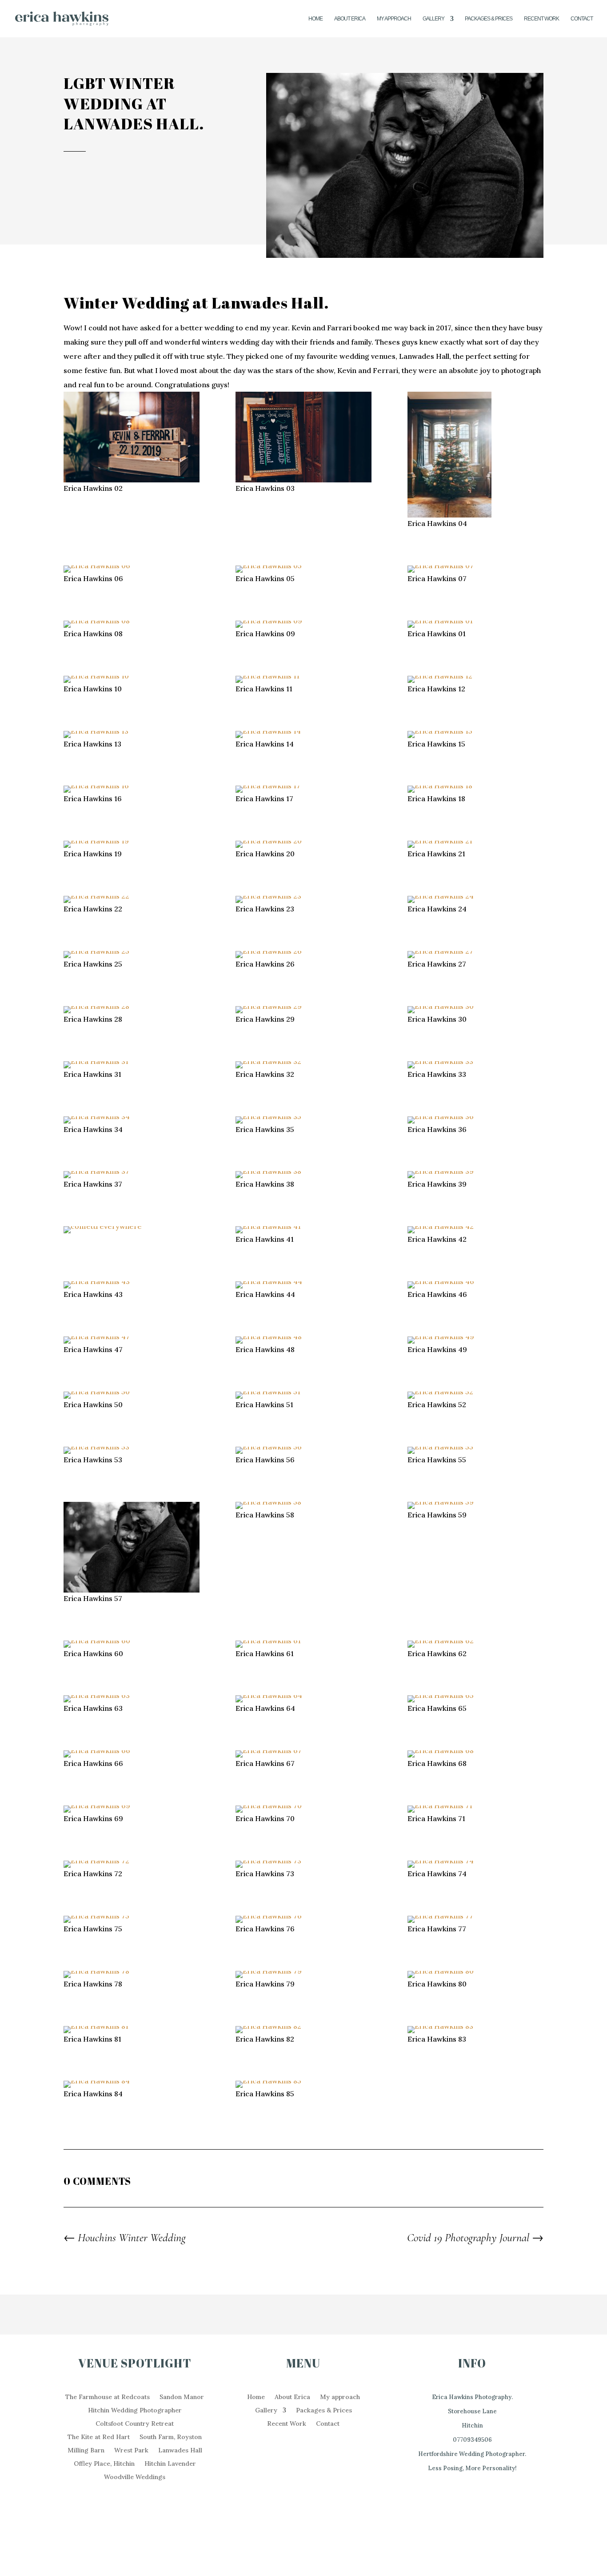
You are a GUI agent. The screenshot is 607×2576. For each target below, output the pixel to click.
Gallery (433, 19)
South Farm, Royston (171, 2437)
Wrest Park (131, 2451)
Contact (582, 19)
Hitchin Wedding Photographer (135, 2411)
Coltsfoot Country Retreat (135, 2424)
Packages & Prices (489, 19)
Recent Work (541, 19)
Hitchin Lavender (170, 2464)
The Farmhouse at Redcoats (108, 2397)
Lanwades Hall (180, 2451)
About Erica (350, 19)
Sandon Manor (182, 2397)
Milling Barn (86, 2451)
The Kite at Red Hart (99, 2437)
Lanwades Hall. (270, 303)
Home (315, 19)
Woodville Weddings (135, 2477)
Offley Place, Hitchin (104, 2464)
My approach (394, 19)
